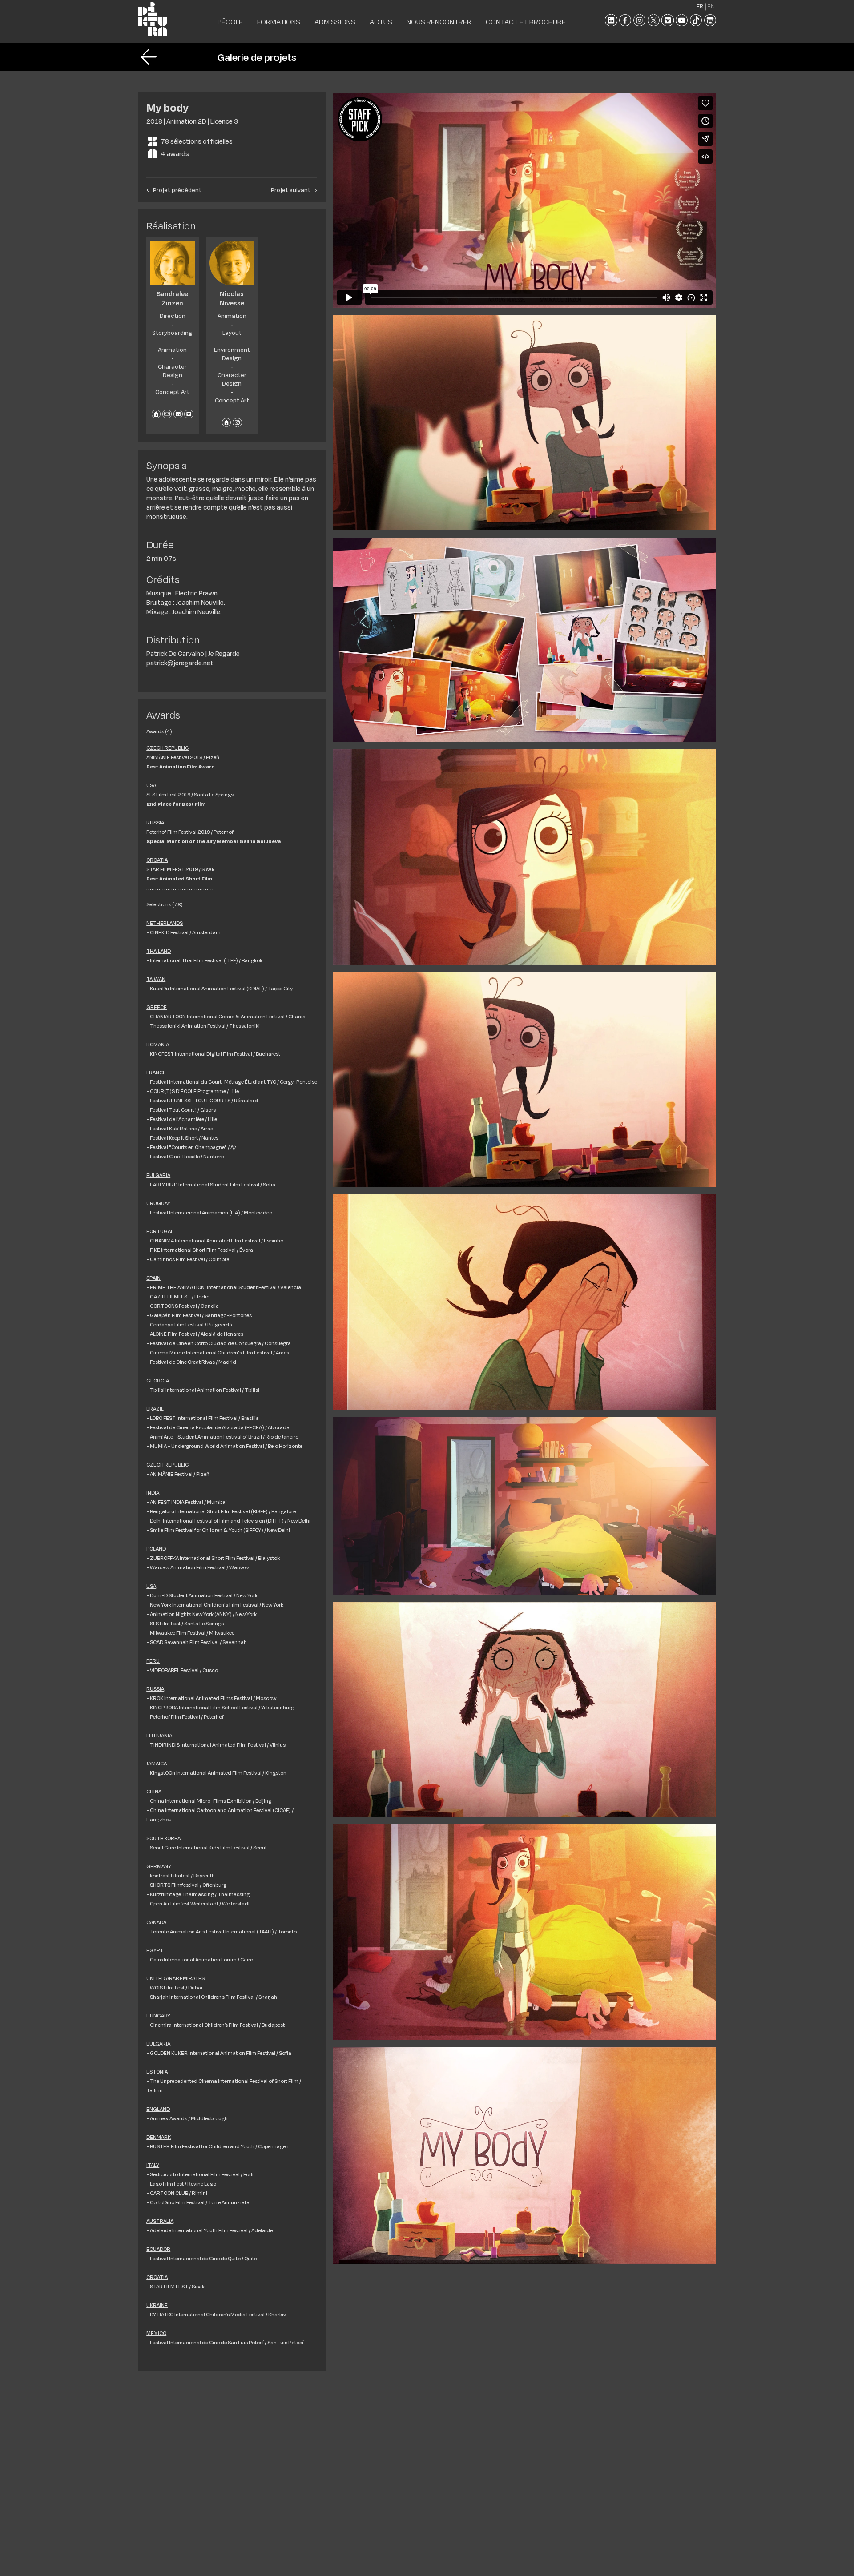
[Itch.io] (710, 20)
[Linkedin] (611, 20)
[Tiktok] (696, 20)
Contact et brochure (526, 22)
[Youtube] (682, 20)
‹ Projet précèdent (174, 190)
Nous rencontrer (439, 22)
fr (700, 6)
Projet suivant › (294, 190)
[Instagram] (639, 20)
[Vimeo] (667, 20)
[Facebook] (625, 20)
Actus (381, 22)
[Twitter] (654, 20)
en (711, 6)
